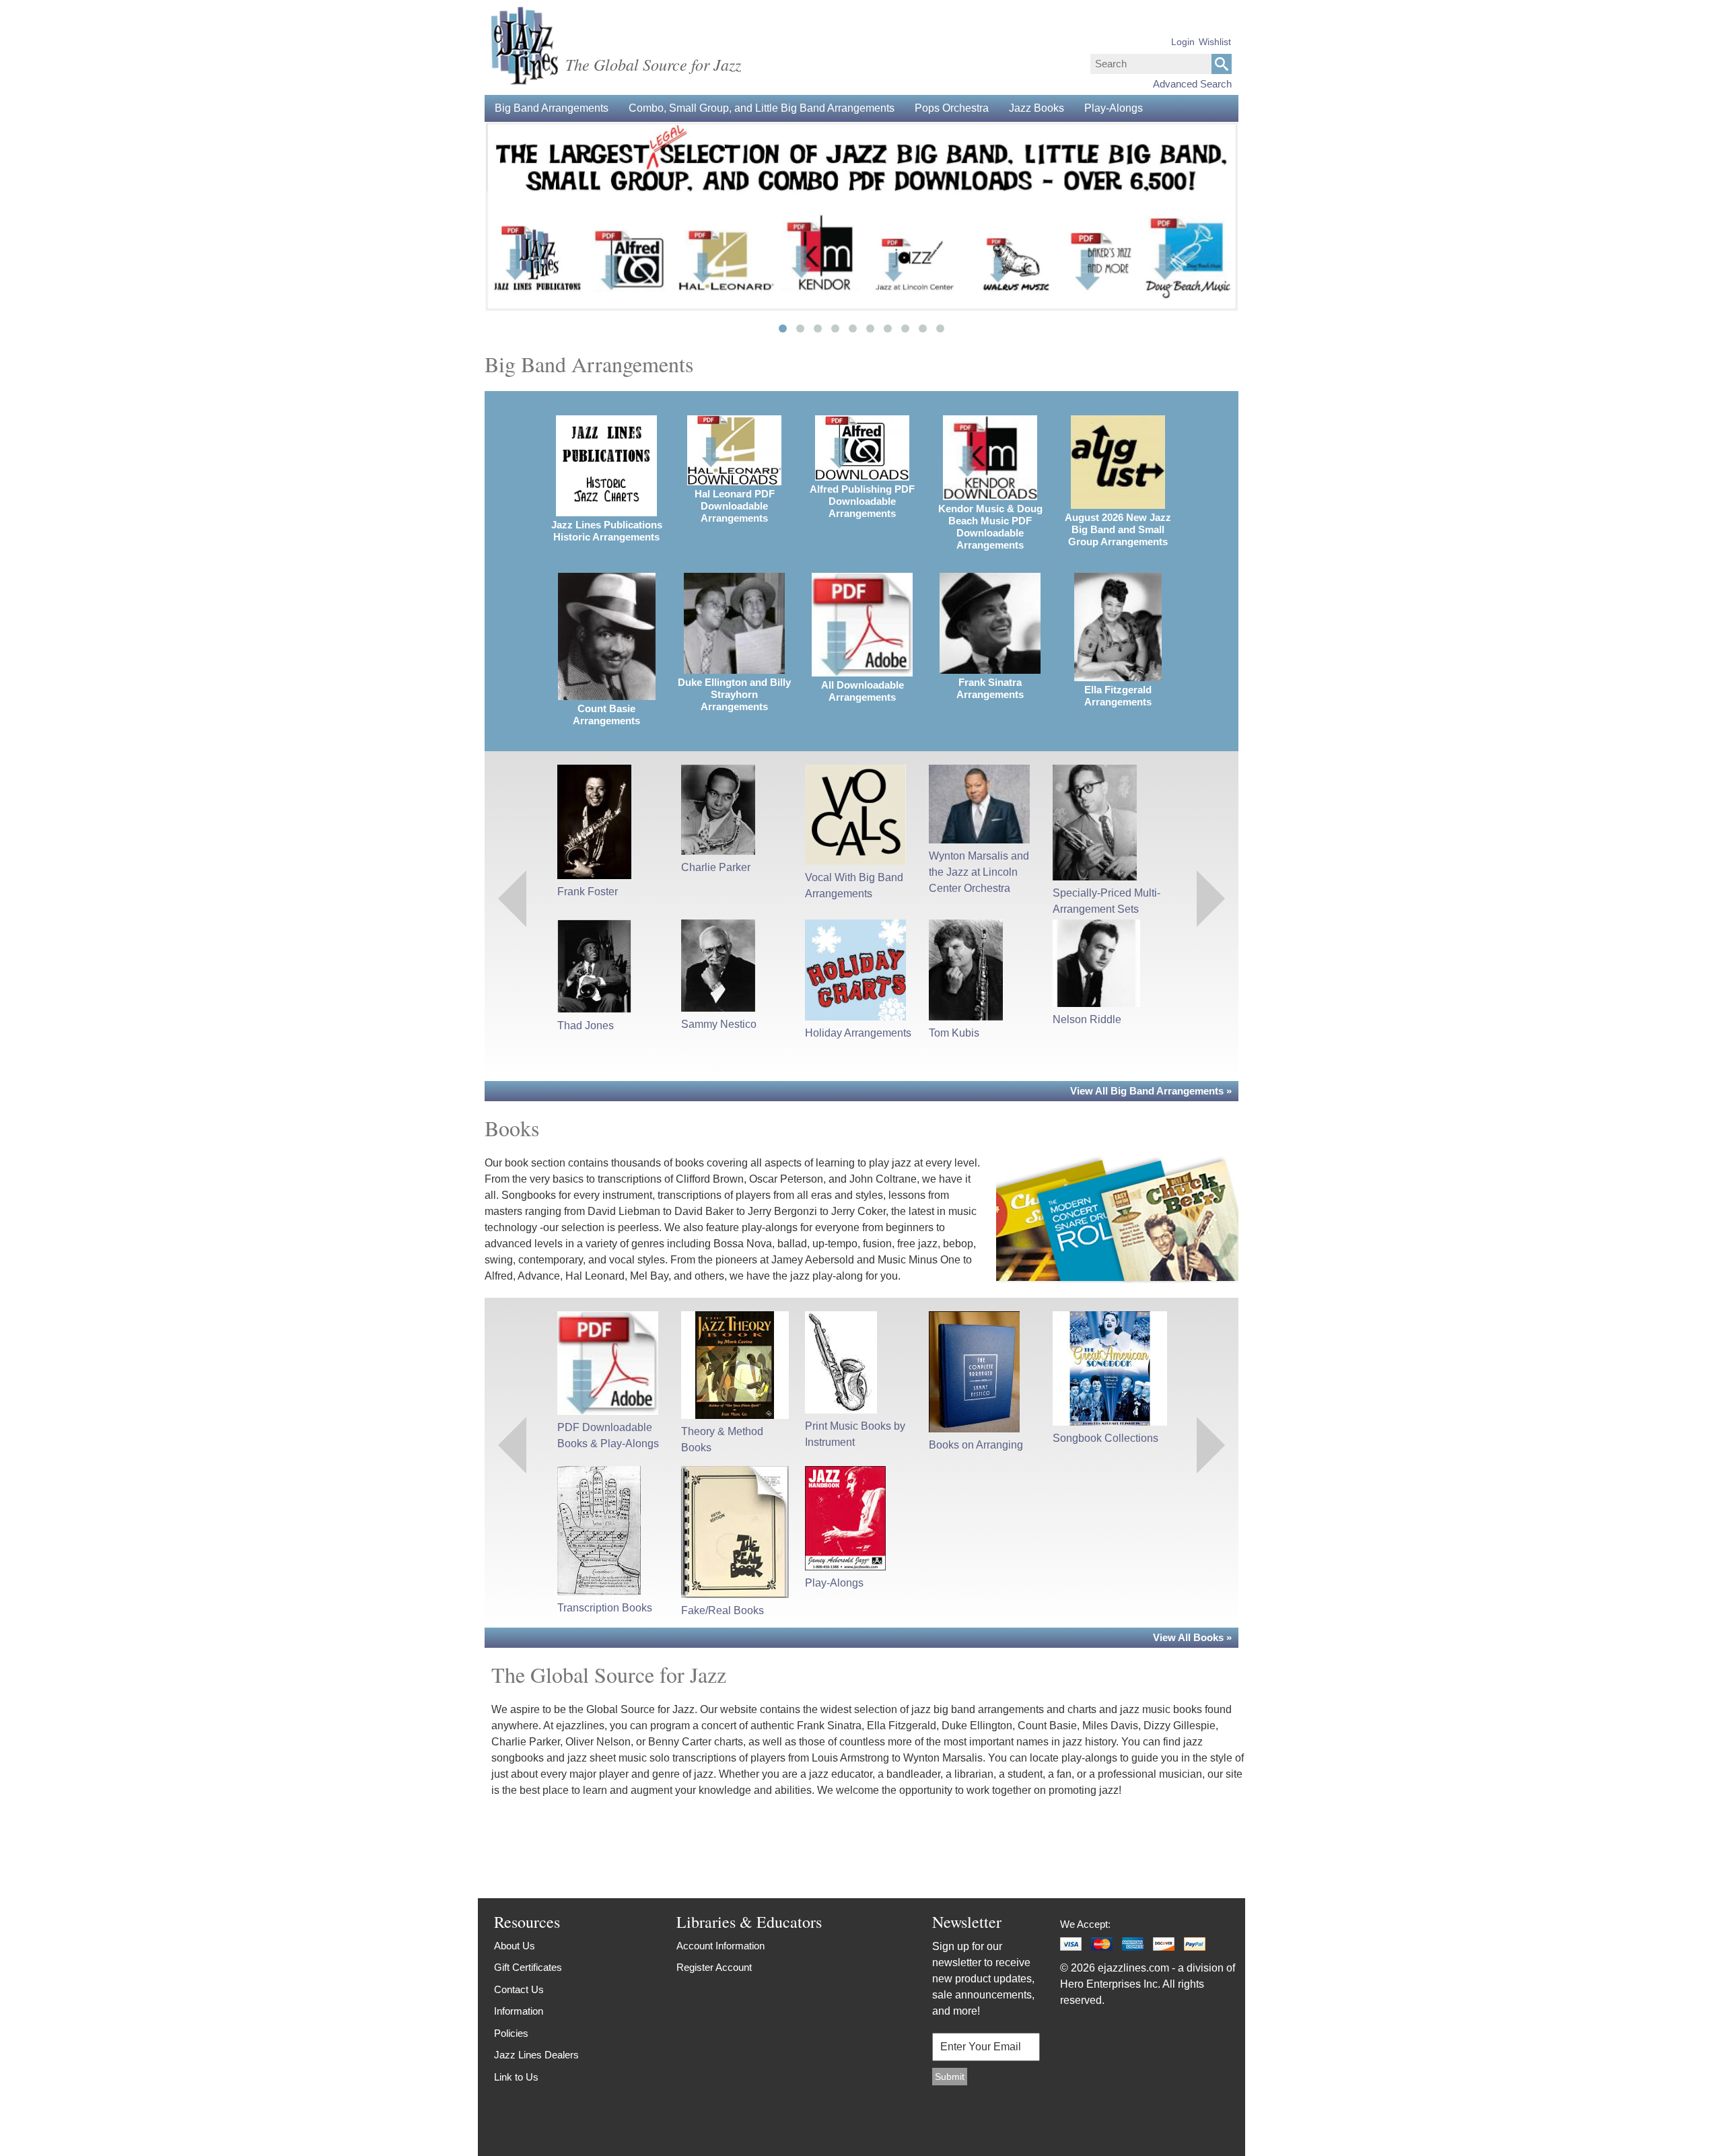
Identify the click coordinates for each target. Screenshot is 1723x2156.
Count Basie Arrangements (606, 715)
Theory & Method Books (722, 1439)
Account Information (720, 1946)
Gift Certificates (528, 1967)
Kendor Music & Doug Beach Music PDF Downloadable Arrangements (990, 527)
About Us (515, 1946)
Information (519, 2011)
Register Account (714, 1967)
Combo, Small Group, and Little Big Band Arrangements (762, 108)
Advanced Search (1192, 84)
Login (1183, 42)
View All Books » (1192, 1637)
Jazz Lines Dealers (536, 2055)
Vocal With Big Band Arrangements (854, 885)
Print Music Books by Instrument (855, 1434)
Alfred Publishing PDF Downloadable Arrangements (862, 501)
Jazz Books (1036, 108)
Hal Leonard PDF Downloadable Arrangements (735, 506)
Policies (511, 2033)
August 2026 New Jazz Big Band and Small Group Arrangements (1118, 529)
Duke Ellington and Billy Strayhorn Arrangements (734, 694)
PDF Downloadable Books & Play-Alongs (608, 1435)
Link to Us (516, 2077)
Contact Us (519, 1989)
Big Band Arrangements (552, 108)
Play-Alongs (1114, 108)
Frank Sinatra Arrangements (990, 688)
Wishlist (1215, 42)
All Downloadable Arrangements (863, 691)
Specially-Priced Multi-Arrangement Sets (1106, 901)
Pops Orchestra (952, 108)
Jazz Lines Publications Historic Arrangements (607, 531)
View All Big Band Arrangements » (1151, 1091)
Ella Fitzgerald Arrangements (1118, 696)
